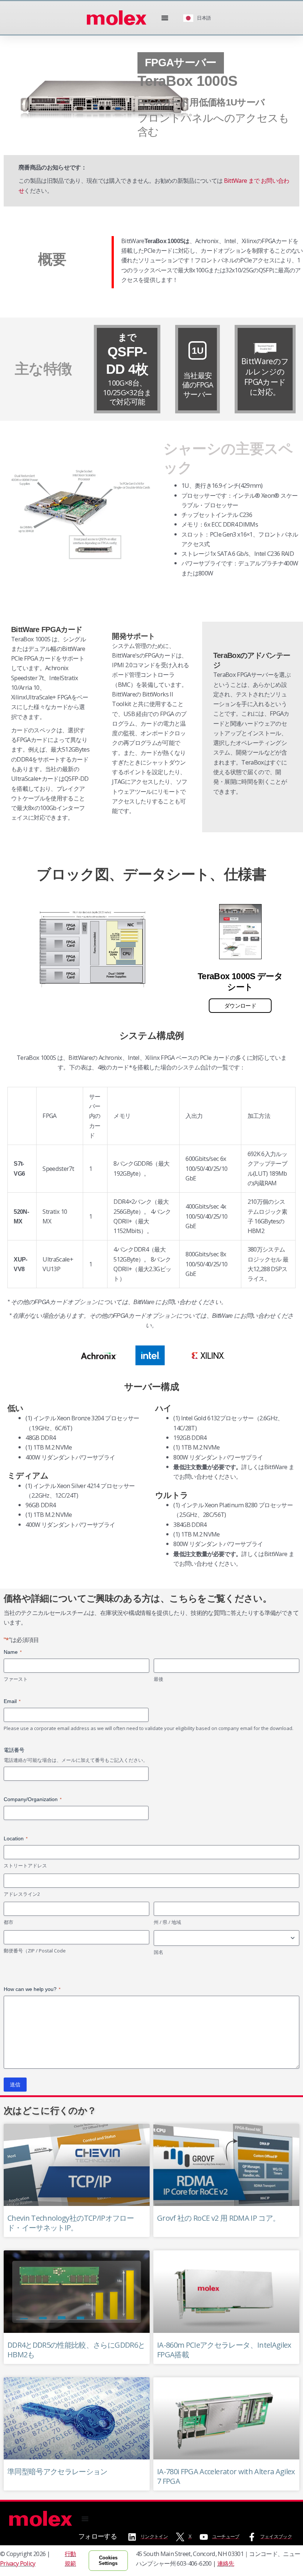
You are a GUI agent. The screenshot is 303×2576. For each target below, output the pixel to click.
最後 (159, 1679)
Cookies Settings (108, 2561)
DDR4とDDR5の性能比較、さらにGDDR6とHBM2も (76, 2350)
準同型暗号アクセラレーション (57, 2471)
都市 (8, 1922)
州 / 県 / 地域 (167, 1922)
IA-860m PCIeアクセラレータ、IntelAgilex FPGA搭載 (224, 2350)
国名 (159, 1952)
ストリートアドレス (25, 1865)
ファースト (16, 1679)
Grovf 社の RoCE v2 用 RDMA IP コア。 (218, 2218)
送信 (15, 2085)
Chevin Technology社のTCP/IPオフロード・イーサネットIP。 (71, 2223)
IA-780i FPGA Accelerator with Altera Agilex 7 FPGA (226, 2476)
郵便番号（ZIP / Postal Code (35, 1951)
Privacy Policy (18, 2563)
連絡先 (226, 2563)
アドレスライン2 (22, 1894)
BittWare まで (241, 180)
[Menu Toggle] (165, 18)
